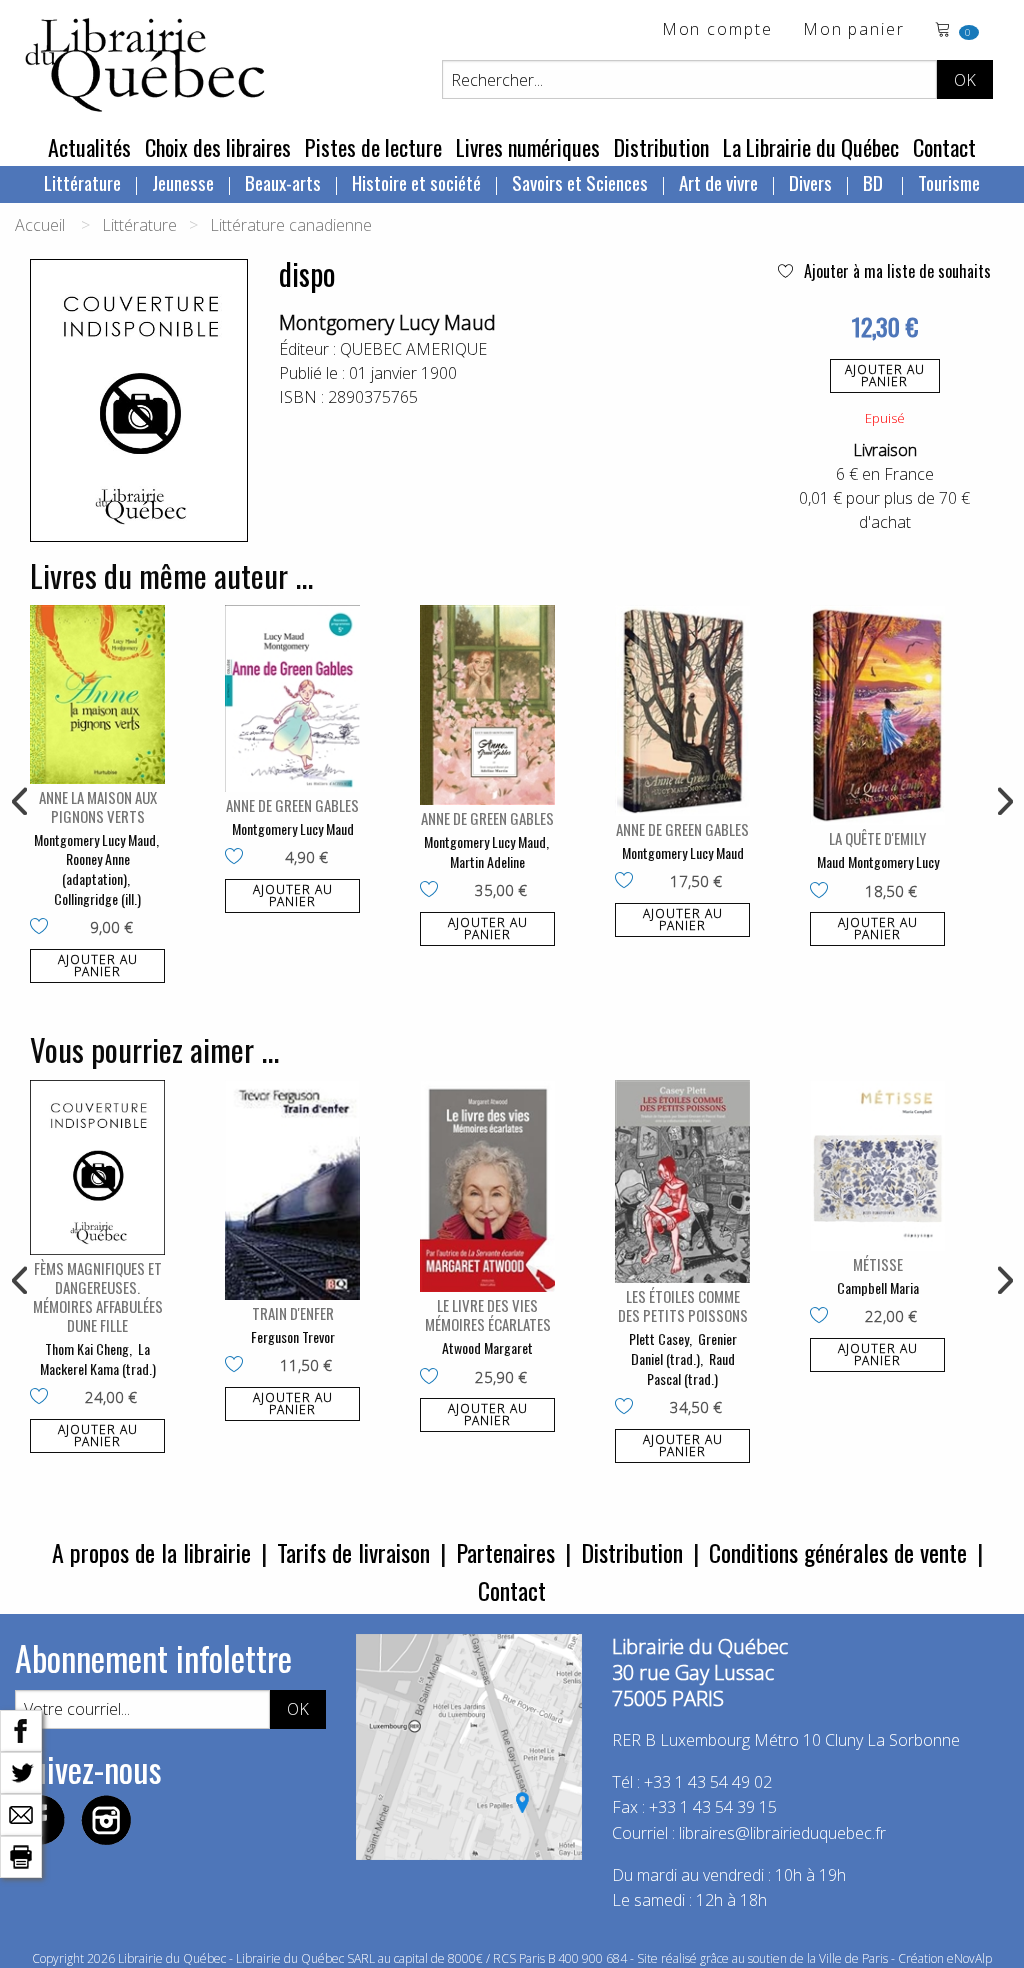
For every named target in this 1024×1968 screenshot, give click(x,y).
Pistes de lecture (373, 147)
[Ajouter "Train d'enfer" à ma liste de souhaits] (238, 1366)
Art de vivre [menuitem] (718, 182)
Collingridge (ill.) (97, 898)
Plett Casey (659, 1338)
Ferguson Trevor (293, 1336)
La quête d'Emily (877, 838)
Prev (21, 802)
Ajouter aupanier (885, 375)
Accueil (40, 225)
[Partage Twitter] (21, 1771)
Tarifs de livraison (353, 1552)
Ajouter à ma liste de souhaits (895, 271)
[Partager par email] (21, 1813)
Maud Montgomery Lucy (878, 861)
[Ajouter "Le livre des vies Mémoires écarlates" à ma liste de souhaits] (433, 1378)
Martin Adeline (487, 861)
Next (1003, 802)
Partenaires (505, 1552)
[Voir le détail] (97, 694)
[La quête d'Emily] (877, 715)
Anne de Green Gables (292, 805)
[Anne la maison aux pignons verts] (97, 694)
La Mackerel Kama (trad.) (98, 1358)
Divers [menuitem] (810, 182)
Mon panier (854, 30)
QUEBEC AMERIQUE (413, 349)
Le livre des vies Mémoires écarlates (488, 1314)
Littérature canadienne (291, 225)
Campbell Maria (878, 1287)
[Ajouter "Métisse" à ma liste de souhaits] (823, 1317)
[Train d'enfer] (292, 1190)
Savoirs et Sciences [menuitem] (580, 182)
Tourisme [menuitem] (949, 182)
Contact (944, 147)
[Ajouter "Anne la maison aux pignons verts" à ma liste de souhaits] (43, 928)
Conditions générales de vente (838, 1552)
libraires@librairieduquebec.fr (782, 1833)
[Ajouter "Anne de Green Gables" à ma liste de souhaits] (238, 858)
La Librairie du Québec (811, 147)
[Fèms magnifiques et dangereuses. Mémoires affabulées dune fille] (97, 1167)
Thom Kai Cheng (87, 1348)
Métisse (878, 1264)
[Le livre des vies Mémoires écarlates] (487, 1186)
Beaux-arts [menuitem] (283, 182)
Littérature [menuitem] (82, 182)
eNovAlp (969, 1958)
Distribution (661, 147)
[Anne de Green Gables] (292, 698)
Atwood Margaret (487, 1347)
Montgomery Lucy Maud (387, 322)
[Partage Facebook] (21, 1729)
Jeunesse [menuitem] (183, 182)
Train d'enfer (293, 1313)
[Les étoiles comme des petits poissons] (682, 1181)
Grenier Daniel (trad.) (684, 1348)
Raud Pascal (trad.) (691, 1368)
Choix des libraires (218, 147)
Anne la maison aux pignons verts (98, 806)
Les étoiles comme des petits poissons (683, 1305)
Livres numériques (528, 147)
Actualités (89, 147)
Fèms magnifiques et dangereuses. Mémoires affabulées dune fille (98, 1296)
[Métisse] (877, 1165)
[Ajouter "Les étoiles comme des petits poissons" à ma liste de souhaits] (628, 1408)
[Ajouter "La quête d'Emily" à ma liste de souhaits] (823, 892)
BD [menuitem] (875, 182)
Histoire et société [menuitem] (416, 182)
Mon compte (717, 30)
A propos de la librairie (151, 1552)
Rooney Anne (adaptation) (96, 868)
